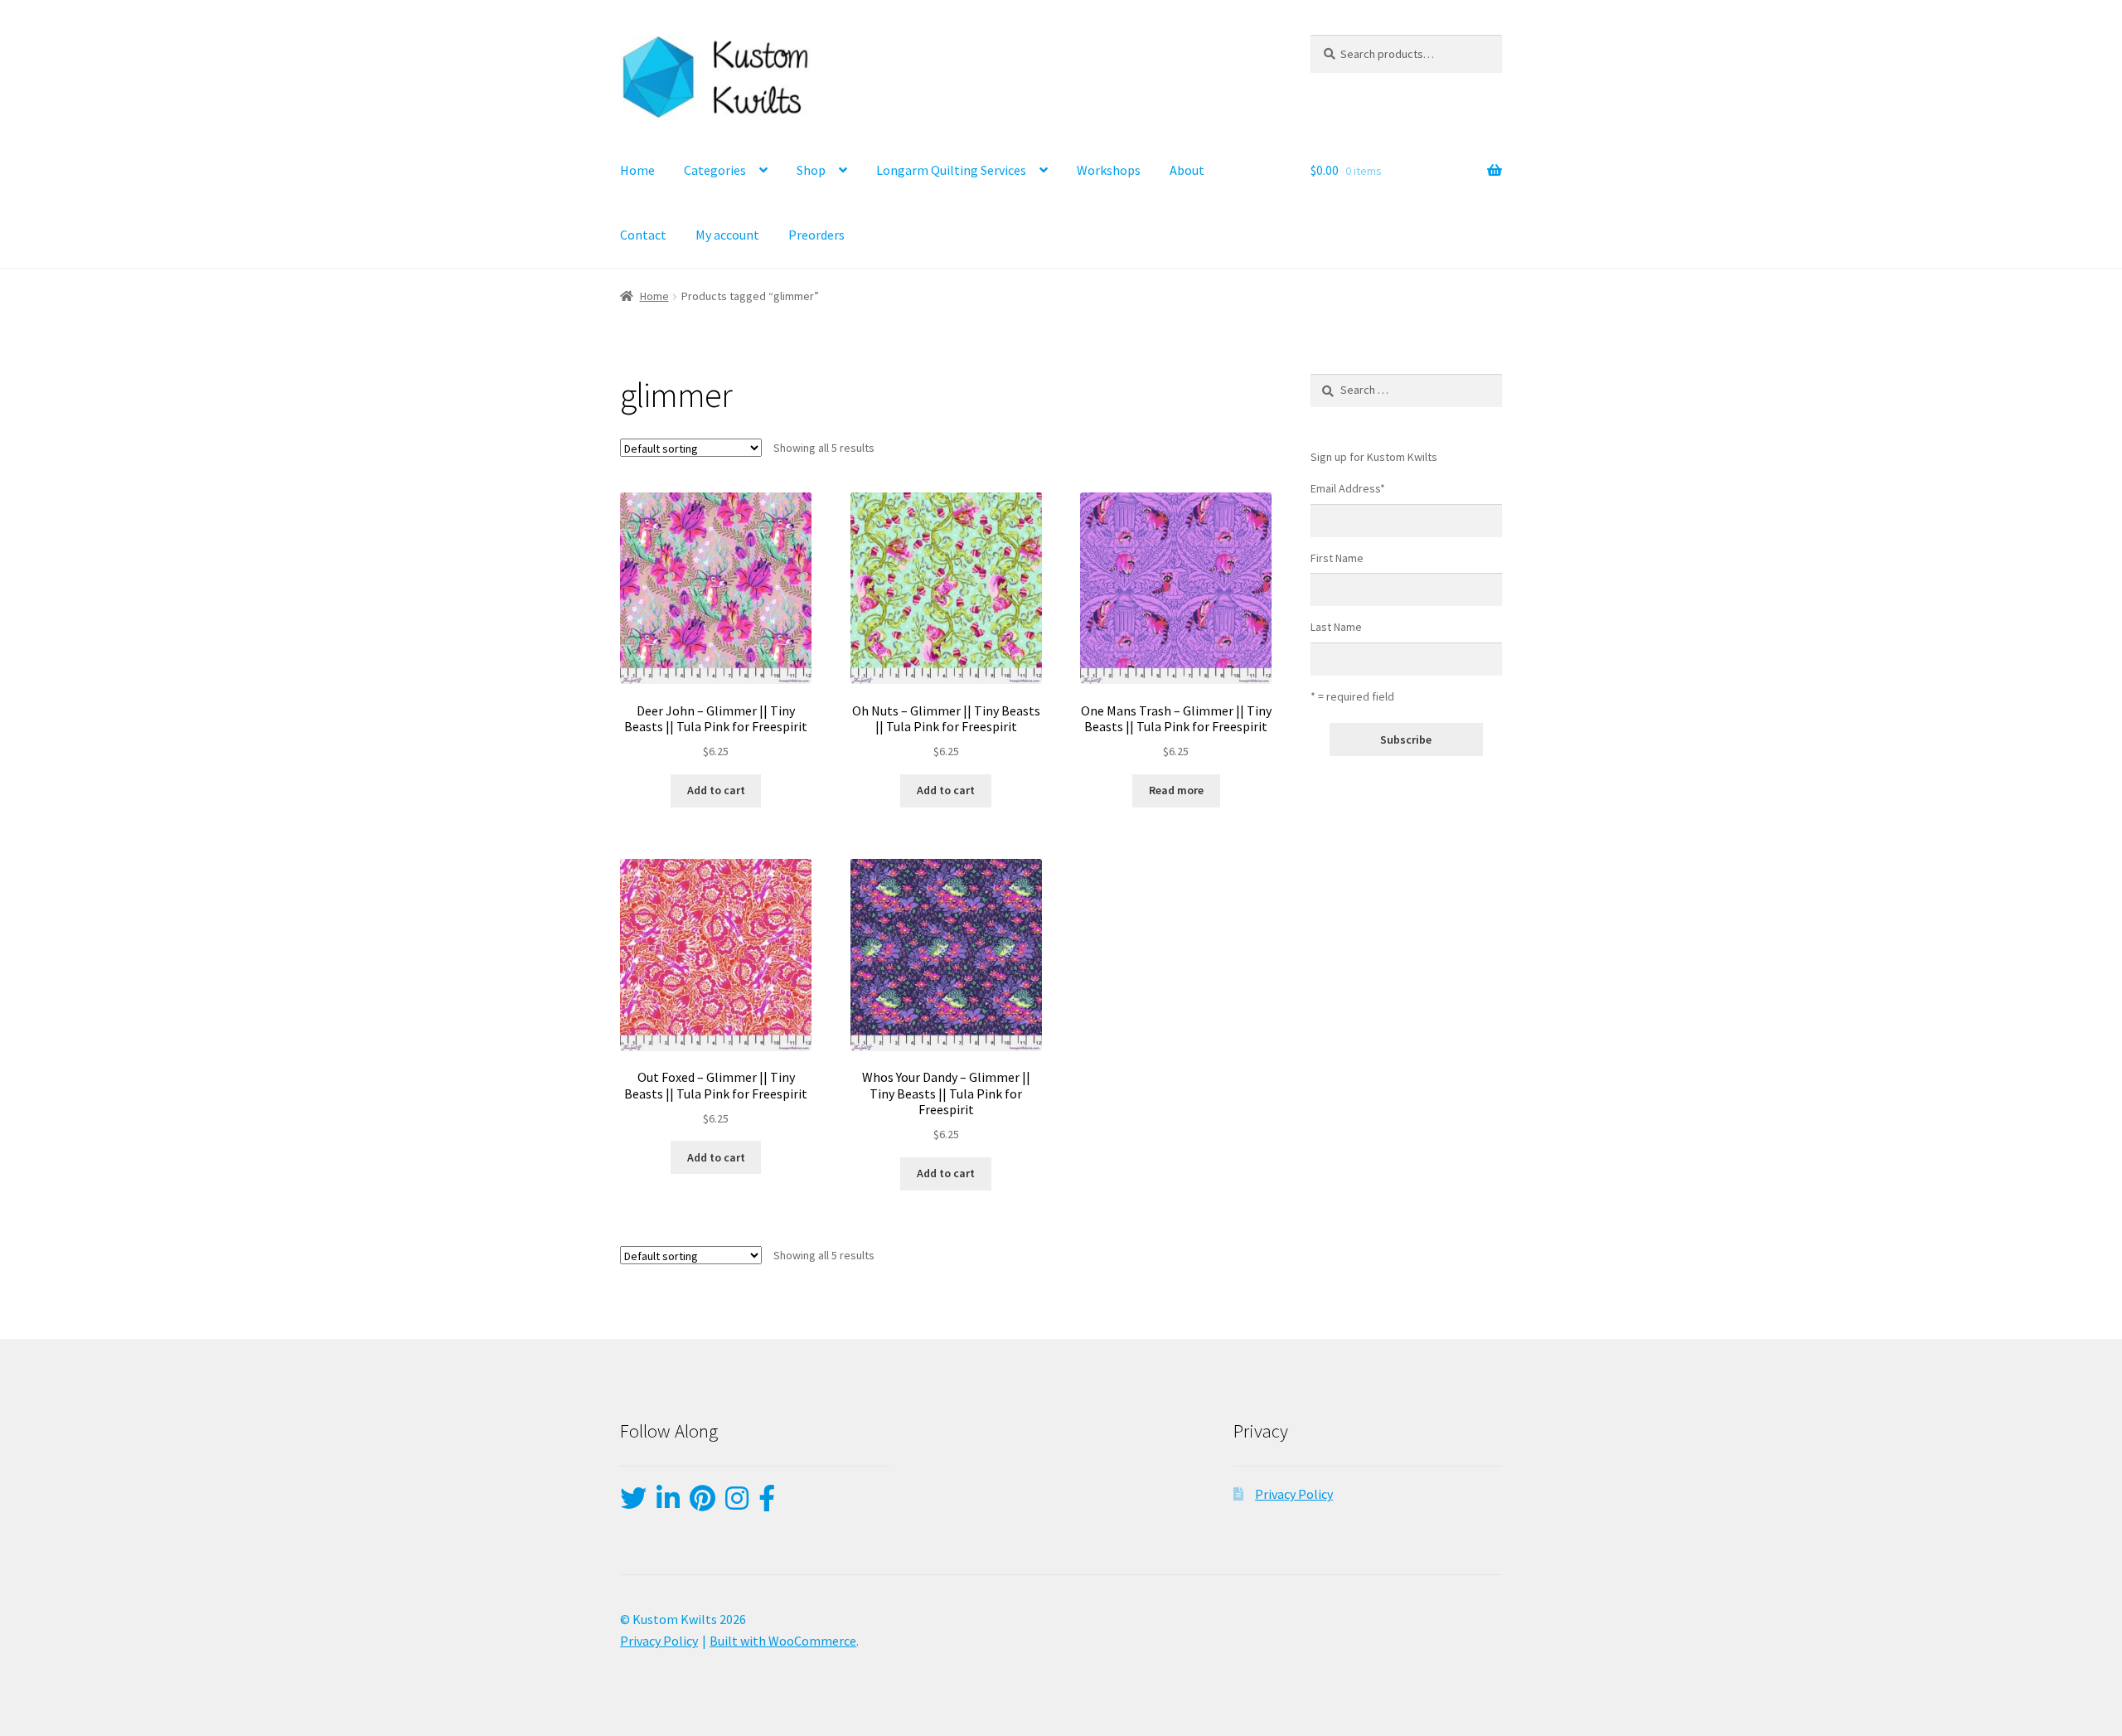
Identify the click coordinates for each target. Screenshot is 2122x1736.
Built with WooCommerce (783, 1641)
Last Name (1336, 627)
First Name (1337, 558)
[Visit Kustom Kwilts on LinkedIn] (668, 1503)
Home (637, 170)
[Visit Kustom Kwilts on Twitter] (633, 1503)
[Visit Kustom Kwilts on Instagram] (737, 1503)
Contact (643, 235)
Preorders (816, 235)
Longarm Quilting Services (951, 170)
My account (727, 235)
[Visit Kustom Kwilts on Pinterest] (702, 1503)
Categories (715, 170)
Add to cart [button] (716, 790)
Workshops (1109, 170)
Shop (811, 170)
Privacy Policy (1294, 1494)
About (1187, 170)
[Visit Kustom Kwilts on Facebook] (767, 1503)
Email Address (1348, 488)
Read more (1176, 790)
